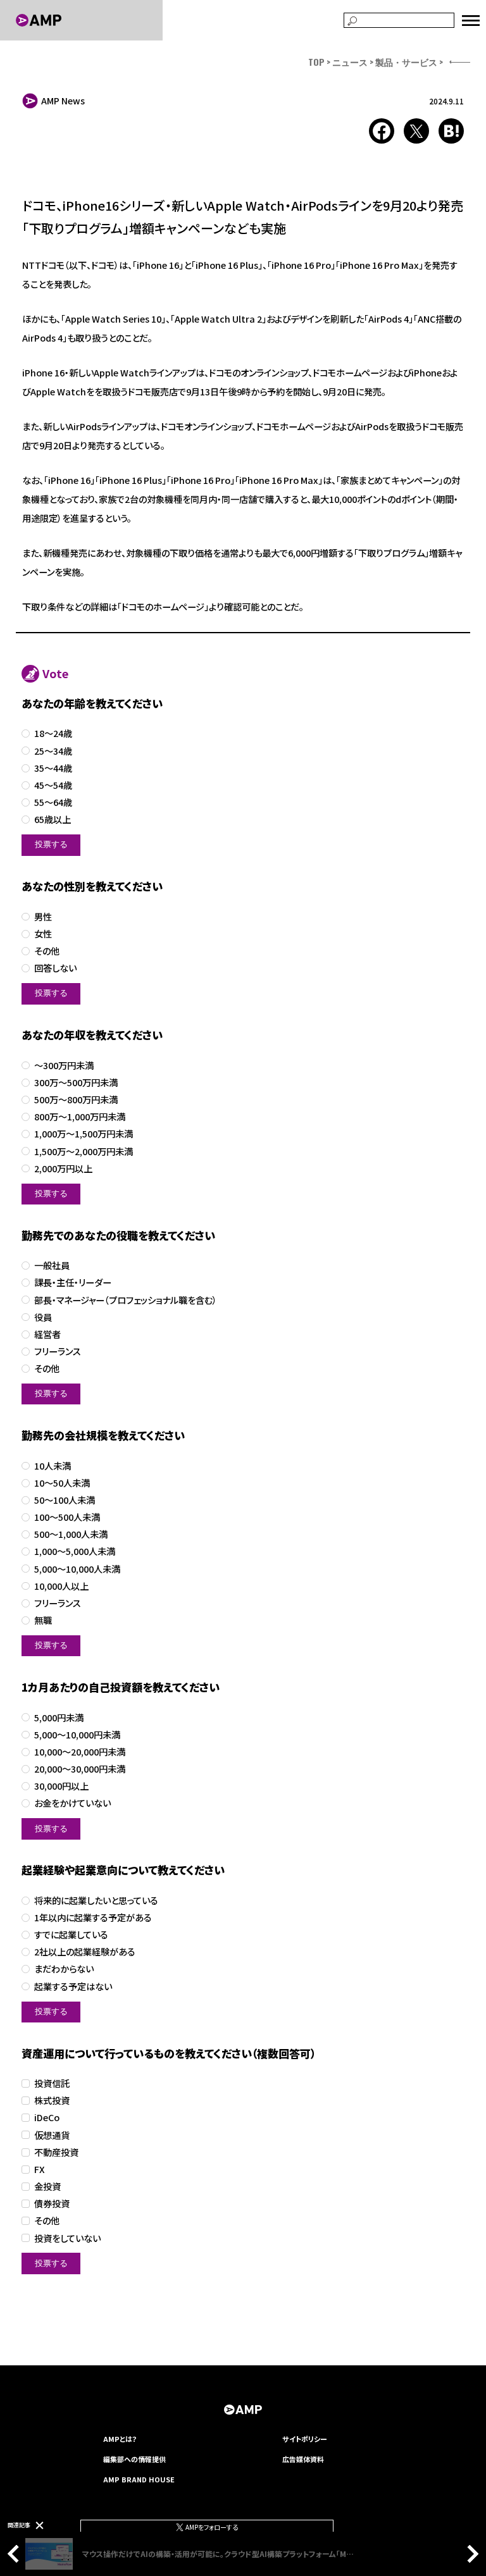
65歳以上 (53, 820)
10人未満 (53, 1466)
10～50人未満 (62, 1483)
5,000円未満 (59, 1718)
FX (40, 2170)
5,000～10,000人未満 (77, 1569)
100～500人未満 (67, 1517)
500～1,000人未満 (71, 1534)
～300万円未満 (64, 1066)
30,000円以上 (61, 1786)
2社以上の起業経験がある (85, 1952)
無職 (43, 1620)
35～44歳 (53, 768)
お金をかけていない (72, 1803)
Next (470, 2554)
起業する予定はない (73, 1987)
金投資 (47, 2187)
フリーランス (58, 1352)
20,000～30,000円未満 (80, 1769)
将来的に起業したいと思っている (96, 1901)
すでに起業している (71, 1935)
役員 (43, 1317)
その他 (47, 951)
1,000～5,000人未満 (75, 1551)
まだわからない (64, 1969)
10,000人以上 (61, 1586)
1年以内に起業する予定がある (93, 1918)
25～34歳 (53, 751)
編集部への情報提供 (134, 2459)
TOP (316, 62)
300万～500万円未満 (76, 1083)
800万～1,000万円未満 (80, 1117)
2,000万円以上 (63, 1169)
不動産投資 (56, 2152)
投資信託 (52, 2084)
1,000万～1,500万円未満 (84, 1134)
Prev (16, 2554)
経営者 (47, 1334)
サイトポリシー (305, 2439)
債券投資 (52, 2204)
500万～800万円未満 (76, 1100)
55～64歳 (53, 802)
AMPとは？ (120, 2439)
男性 (43, 917)
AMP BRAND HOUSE (139, 2479)
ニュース (350, 62)
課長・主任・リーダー (73, 1283)
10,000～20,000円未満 (80, 1752)
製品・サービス (406, 62)
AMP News (63, 101)
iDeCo (47, 2118)
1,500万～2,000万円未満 (84, 1152)
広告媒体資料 (303, 2459)
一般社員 (52, 1266)
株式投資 (52, 2101)
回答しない (55, 968)
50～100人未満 (65, 1500)
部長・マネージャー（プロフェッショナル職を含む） (126, 1300)
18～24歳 (53, 734)
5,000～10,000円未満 (77, 1735)
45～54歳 (53, 785)
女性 (43, 934)
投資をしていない (67, 2239)
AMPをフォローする (211, 2527)
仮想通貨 (52, 2135)
